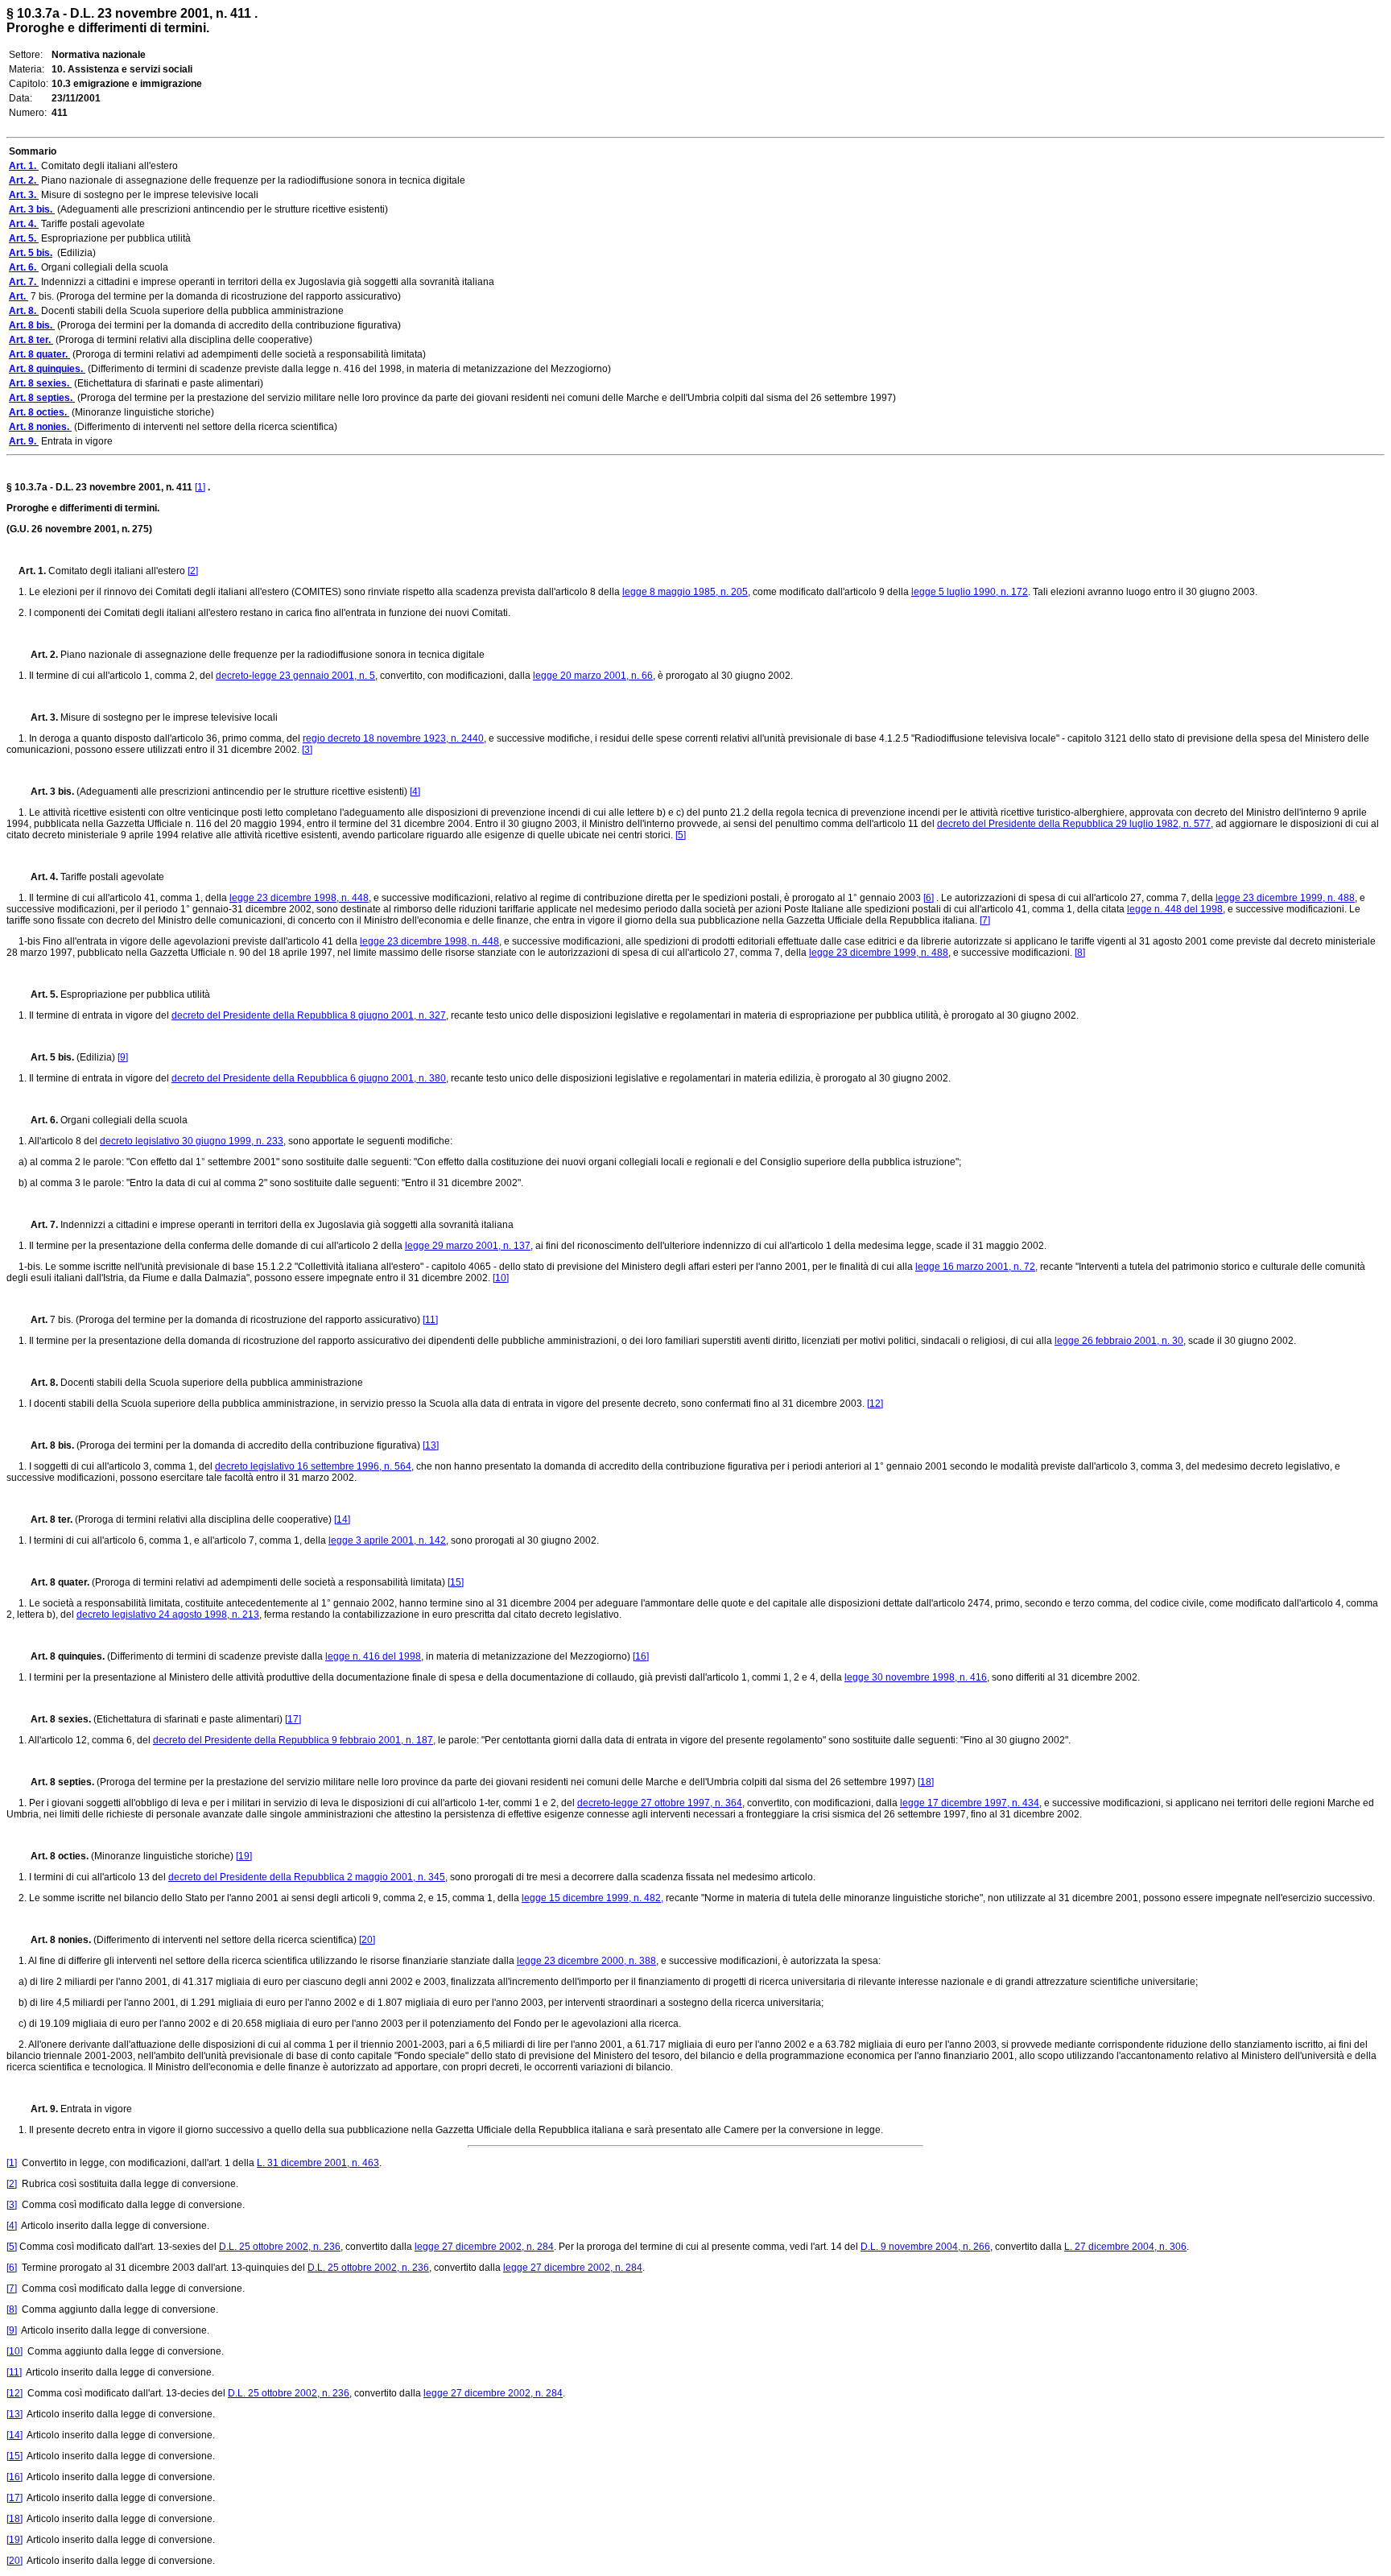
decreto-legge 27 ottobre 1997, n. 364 (660, 1803)
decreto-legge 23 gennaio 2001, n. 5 (295, 676)
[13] (431, 1445)
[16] (641, 1656)
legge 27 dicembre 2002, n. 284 (484, 2247)
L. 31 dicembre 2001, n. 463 (318, 2163)
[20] (367, 1940)
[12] (875, 1404)
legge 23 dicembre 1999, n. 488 (1285, 898)
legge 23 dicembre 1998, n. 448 (299, 898)
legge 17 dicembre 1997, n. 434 (970, 1803)
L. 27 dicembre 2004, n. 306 (1125, 2247)
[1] (200, 487)
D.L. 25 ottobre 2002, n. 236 (280, 2247)
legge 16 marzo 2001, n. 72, (976, 1267)
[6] (929, 898)
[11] (430, 1320)
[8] (1080, 953)
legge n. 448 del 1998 (1175, 909)
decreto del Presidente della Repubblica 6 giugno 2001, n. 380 (309, 1078)
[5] (681, 835)
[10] (501, 1278)
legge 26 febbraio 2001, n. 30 (1119, 1341)
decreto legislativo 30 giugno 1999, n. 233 (192, 1141)
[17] (293, 1719)
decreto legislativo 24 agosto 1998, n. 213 (168, 1615)
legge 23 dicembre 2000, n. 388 (586, 1961)
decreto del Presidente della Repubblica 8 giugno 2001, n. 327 (309, 1015)
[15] (456, 1582)
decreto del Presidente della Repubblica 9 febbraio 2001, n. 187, (294, 1740)
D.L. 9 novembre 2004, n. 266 (925, 2247)
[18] (926, 1782)
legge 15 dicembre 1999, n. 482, (592, 1898)
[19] (244, 1856)
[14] (342, 1520)
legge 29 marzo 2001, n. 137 (468, 1246)
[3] (307, 750)
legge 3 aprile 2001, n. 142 (387, 1540)
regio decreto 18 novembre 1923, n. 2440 (393, 738)
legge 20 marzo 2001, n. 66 (593, 676)
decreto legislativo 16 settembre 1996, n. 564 (313, 1466)
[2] (193, 571)
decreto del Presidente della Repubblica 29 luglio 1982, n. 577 (1074, 824)
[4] (415, 792)
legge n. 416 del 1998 (373, 1656)
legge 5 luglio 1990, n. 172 (970, 592)
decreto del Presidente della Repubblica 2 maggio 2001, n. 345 (307, 1877)
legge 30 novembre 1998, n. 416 (916, 1677)
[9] (123, 1057)
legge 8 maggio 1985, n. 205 (685, 592)
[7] (985, 920)
